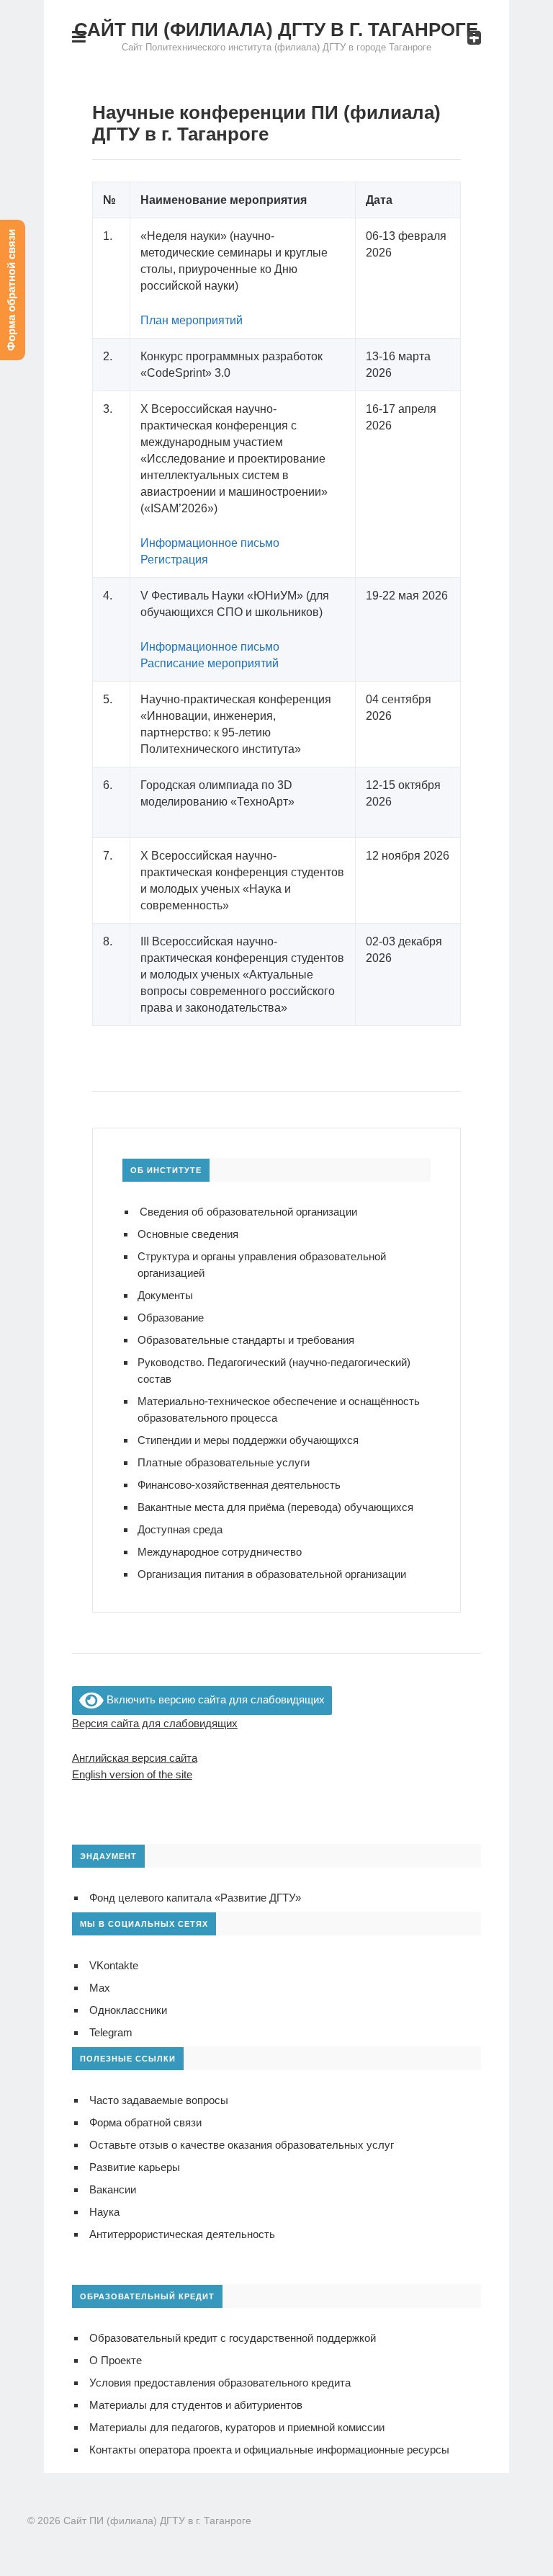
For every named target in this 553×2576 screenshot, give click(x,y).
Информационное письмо (210, 543)
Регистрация (174, 560)
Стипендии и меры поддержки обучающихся (248, 1440)
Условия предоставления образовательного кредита (220, 2383)
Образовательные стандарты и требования (246, 1340)
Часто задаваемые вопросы (159, 2100)
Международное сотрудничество (220, 1552)
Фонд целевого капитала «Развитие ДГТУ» (195, 1898)
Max (100, 1988)
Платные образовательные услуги (224, 1462)
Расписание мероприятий (210, 663)
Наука (104, 2212)
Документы (165, 1295)
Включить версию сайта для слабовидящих (214, 1699)
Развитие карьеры (135, 2167)
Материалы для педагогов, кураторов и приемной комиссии (237, 2427)
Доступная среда (180, 1529)
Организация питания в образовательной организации (272, 1574)
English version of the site (132, 1774)
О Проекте (116, 2360)
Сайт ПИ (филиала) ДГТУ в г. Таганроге (276, 30)
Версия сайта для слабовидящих (155, 1723)
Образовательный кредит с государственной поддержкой (233, 2338)
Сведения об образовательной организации (248, 1212)
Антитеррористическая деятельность (182, 2234)
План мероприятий (192, 320)
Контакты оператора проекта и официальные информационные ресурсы (269, 2450)
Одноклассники (128, 2010)
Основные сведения (188, 1234)
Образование (171, 1318)
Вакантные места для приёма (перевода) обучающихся (275, 1507)
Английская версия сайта (135, 1758)
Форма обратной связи (145, 2122)
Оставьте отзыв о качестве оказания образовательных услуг (242, 2145)
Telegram (111, 2032)
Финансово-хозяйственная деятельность (239, 1485)
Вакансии (113, 2189)
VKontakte (114, 1965)
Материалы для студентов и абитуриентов (196, 2405)
